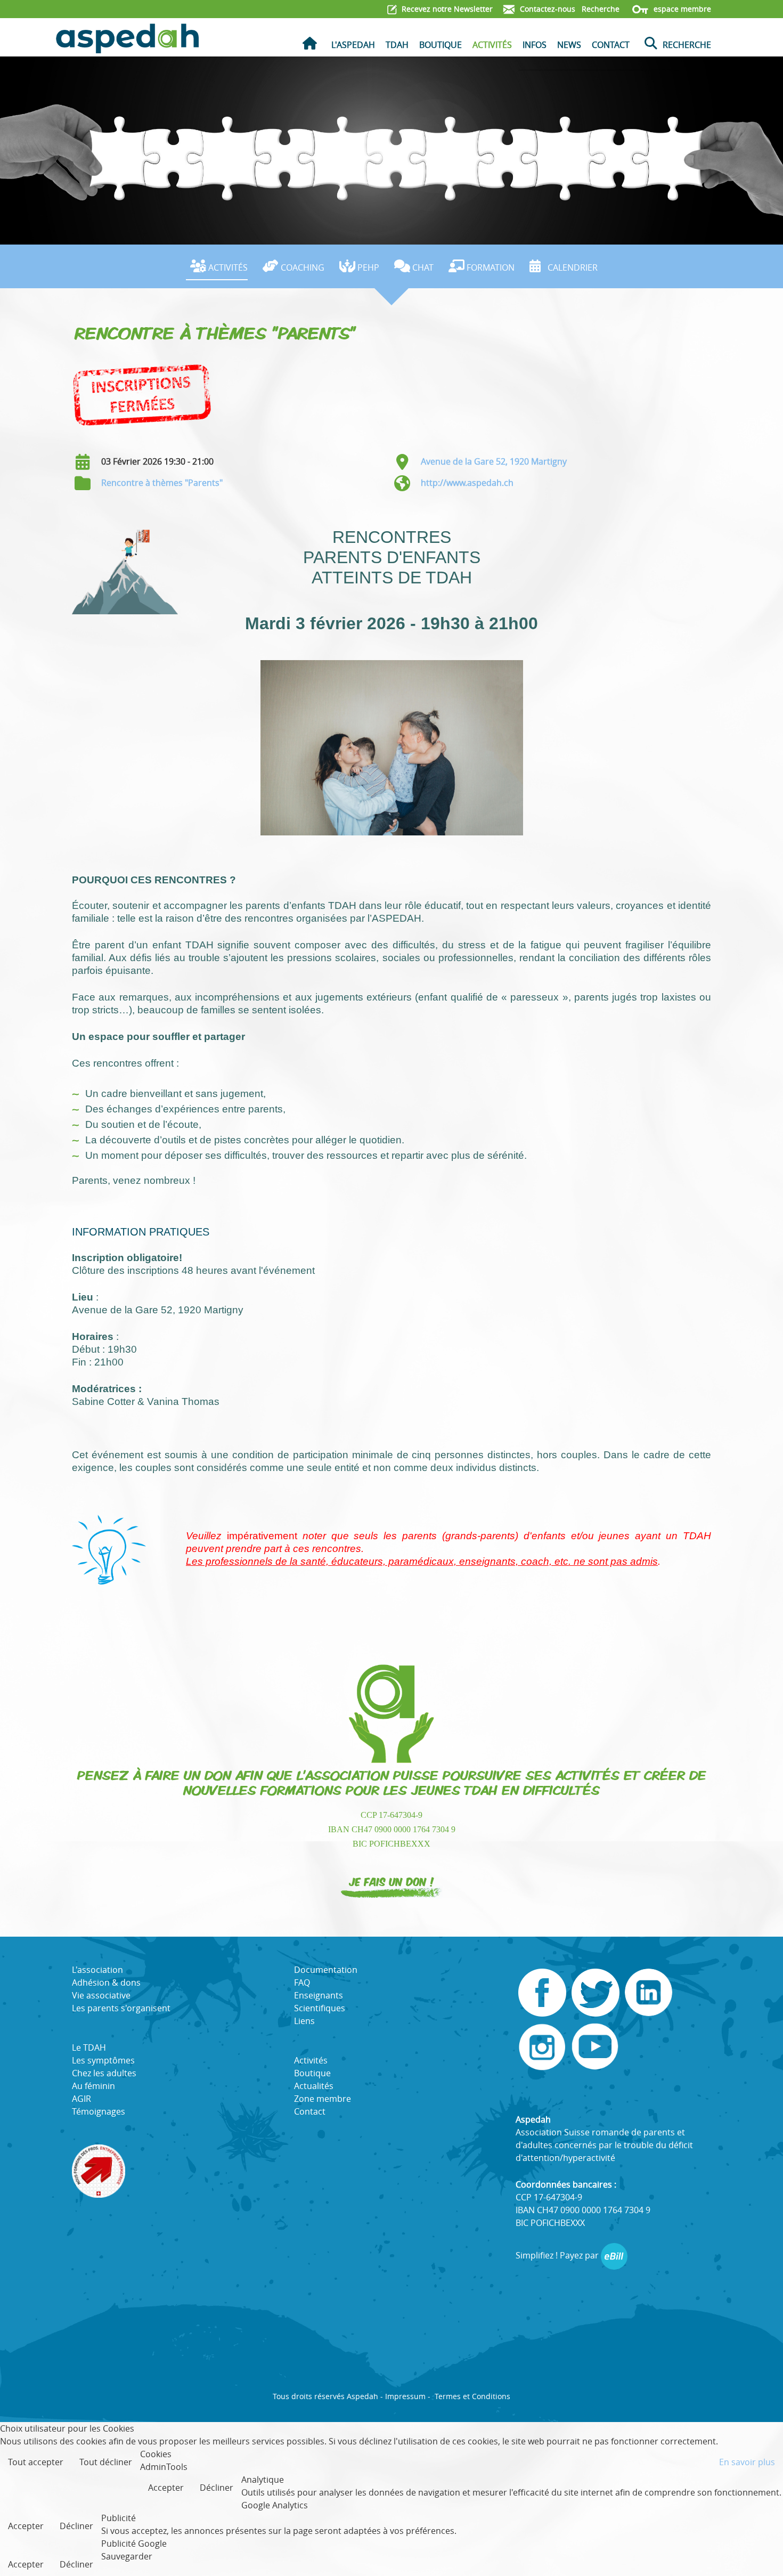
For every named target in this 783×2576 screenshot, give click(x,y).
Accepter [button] (166, 2488)
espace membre (681, 9)
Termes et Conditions (472, 2396)
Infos (535, 45)
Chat (423, 267)
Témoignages (99, 2111)
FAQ (302, 1982)
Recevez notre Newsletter (446, 9)
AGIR (81, 2099)
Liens (304, 2021)
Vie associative (101, 1995)
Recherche (600, 9)
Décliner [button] (217, 2488)
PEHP (368, 267)
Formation (491, 267)
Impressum (405, 2396)
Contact (611, 45)
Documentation (326, 1970)
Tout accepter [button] (36, 2462)
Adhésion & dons (106, 1982)
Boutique (441, 45)
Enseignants (319, 1995)
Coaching (303, 267)
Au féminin (93, 2086)
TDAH (397, 45)
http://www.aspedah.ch (467, 483)
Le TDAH (89, 2047)
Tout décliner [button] (106, 2462)
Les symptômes (103, 2060)
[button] (759, 2552)
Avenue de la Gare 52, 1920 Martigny (494, 461)
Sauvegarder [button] (127, 2556)
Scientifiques (320, 2008)
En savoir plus (747, 2462)
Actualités (314, 2086)
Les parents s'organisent (121, 2008)
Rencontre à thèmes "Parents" (162, 483)
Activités (492, 45)
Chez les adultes (104, 2073)
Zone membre (323, 2099)
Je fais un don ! (392, 1881)
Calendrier (573, 267)
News (569, 45)
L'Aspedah (353, 45)
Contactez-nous (547, 9)
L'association (97, 1970)
